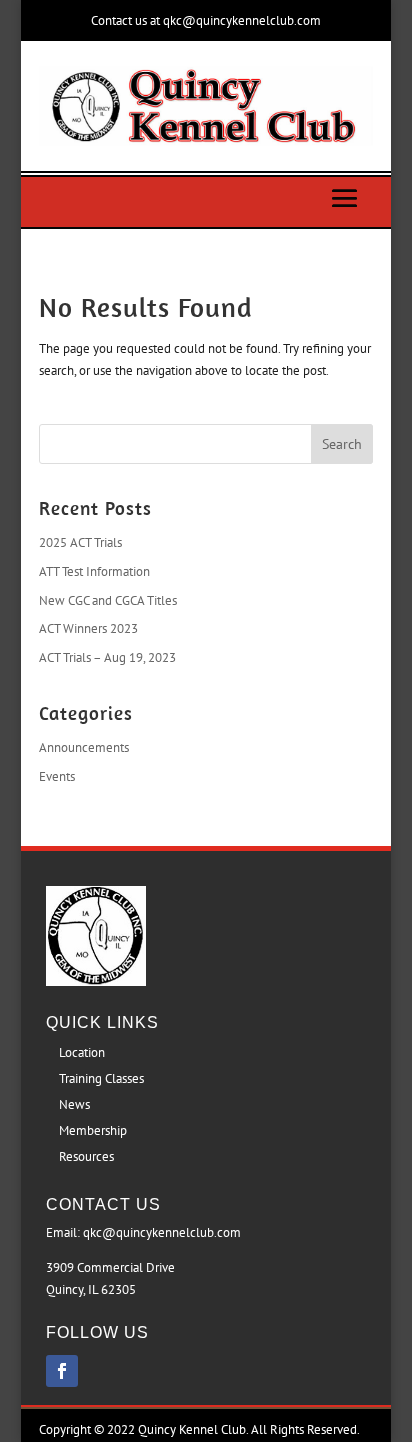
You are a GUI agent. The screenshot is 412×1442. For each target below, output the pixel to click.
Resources (86, 1156)
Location (82, 1052)
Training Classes (101, 1078)
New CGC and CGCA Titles (108, 600)
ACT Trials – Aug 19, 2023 (107, 657)
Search (342, 444)
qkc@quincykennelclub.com (162, 1232)
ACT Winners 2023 (88, 628)
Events (57, 776)
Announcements (84, 747)
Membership (93, 1130)
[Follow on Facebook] (62, 1371)
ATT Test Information (94, 571)
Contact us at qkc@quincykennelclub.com (206, 20)
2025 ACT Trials (80, 542)
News (74, 1104)
